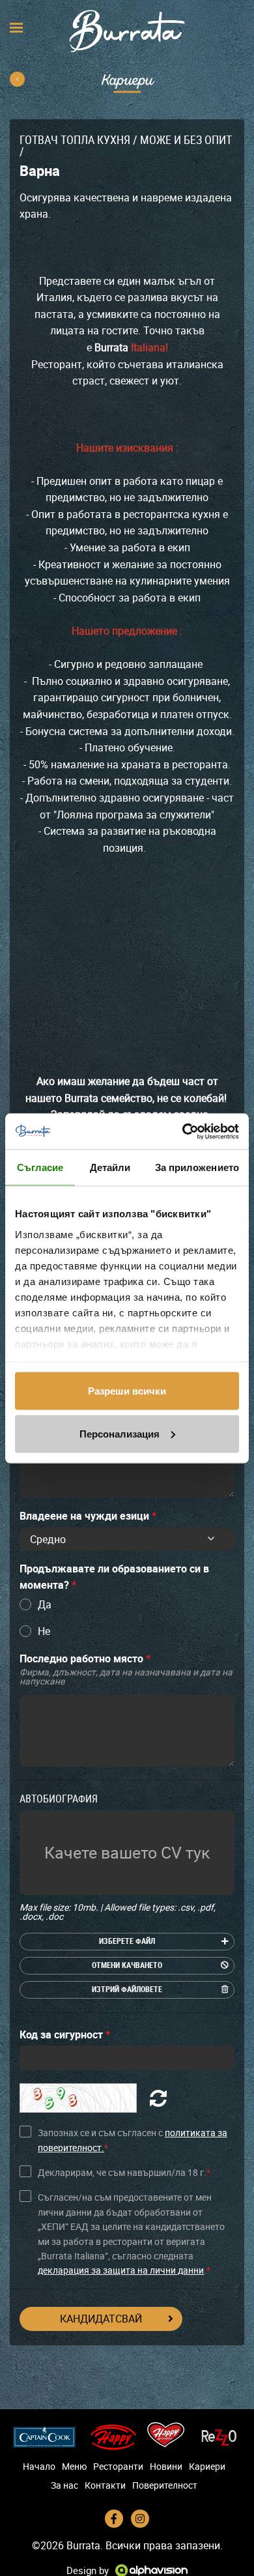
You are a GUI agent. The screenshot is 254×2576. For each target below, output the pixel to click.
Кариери (207, 2467)
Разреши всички (127, 1391)
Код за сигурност (65, 2034)
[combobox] (127, 1539)
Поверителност (165, 2485)
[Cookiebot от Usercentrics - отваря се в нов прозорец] (183, 1131)
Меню (74, 2467)
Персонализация (120, 1433)
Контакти (105, 2485)
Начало (39, 2467)
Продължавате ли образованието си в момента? (114, 1577)
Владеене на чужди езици (88, 1516)
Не (44, 1631)
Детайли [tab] (110, 1167)
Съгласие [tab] (40, 1167)
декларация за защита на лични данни (121, 2270)
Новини (166, 2467)
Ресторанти (118, 2467)
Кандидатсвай (101, 2319)
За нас (64, 2485)
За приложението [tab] (197, 1167)
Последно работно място (126, 1669)
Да (45, 1604)
